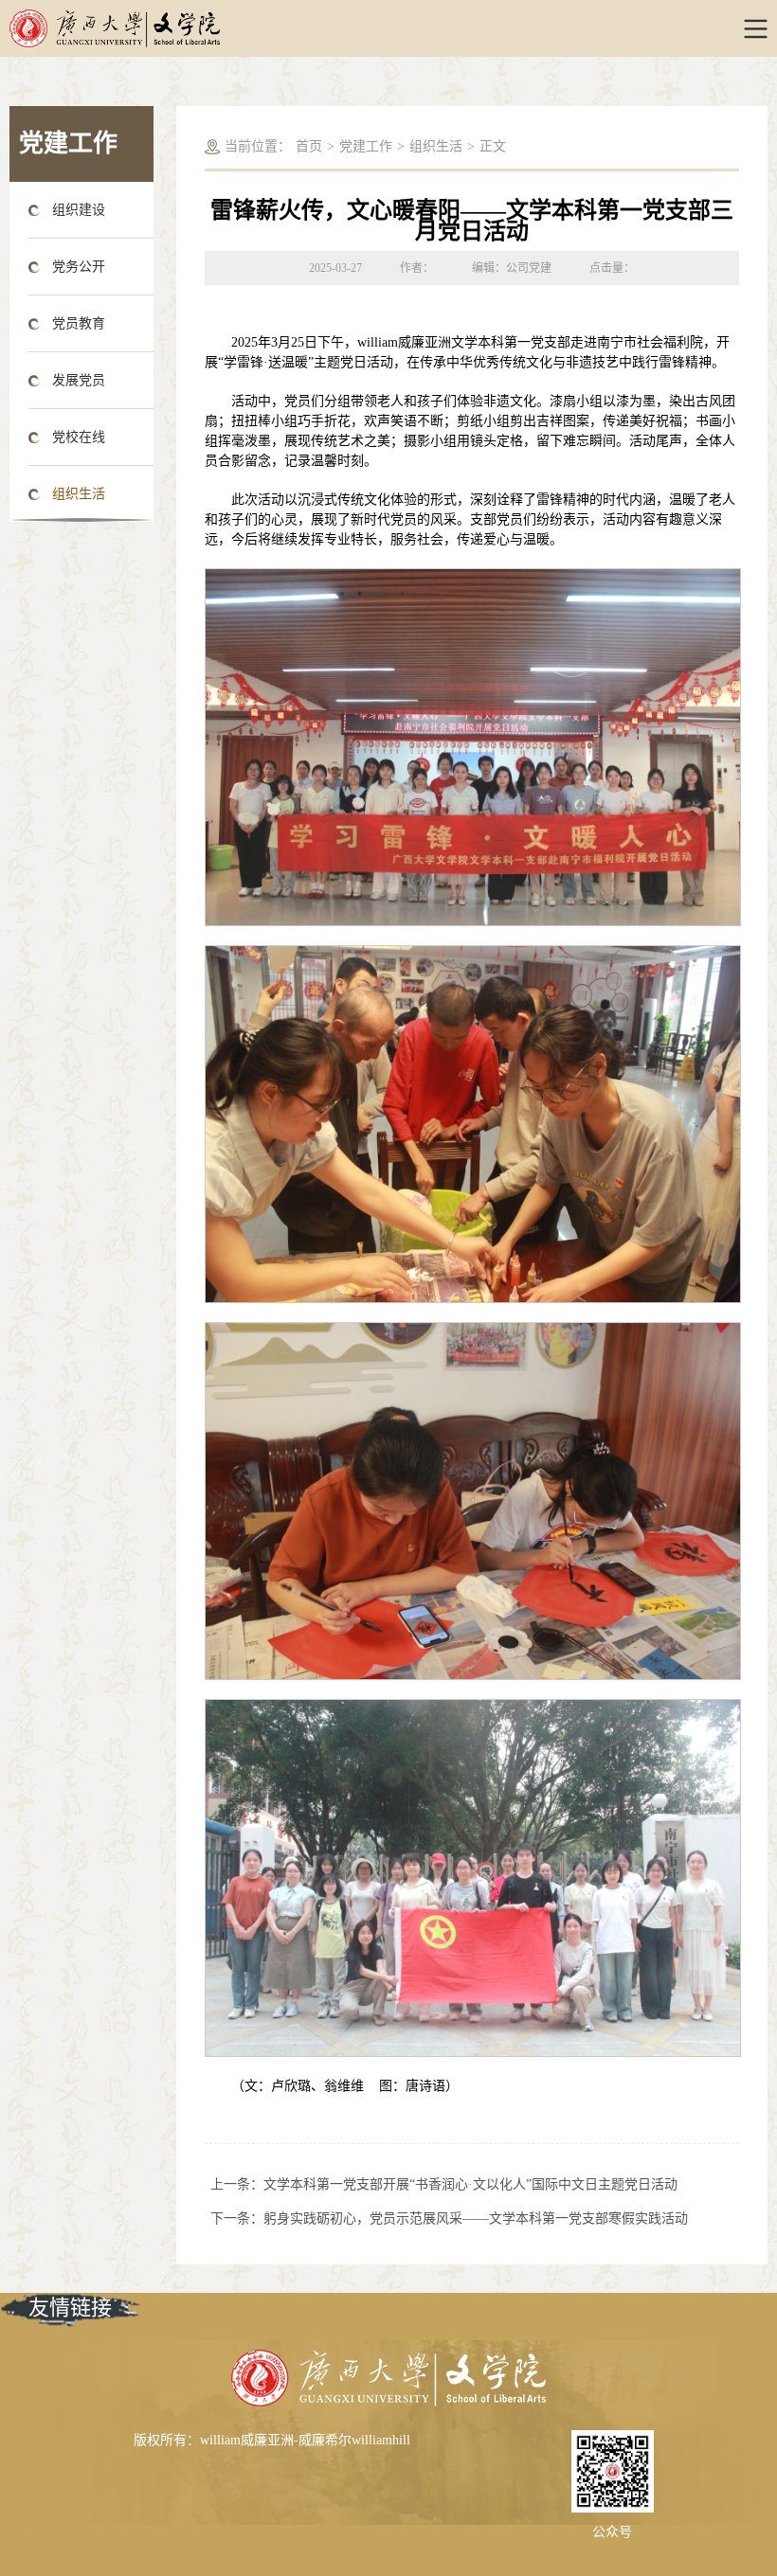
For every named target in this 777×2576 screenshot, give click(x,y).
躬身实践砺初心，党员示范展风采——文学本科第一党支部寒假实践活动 (476, 2218)
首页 (309, 146)
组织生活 (79, 494)
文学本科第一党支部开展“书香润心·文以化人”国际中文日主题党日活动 (470, 2184)
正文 (493, 146)
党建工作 (366, 146)
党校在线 (79, 437)
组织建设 (79, 210)
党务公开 (79, 267)
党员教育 (79, 323)
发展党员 (79, 380)
